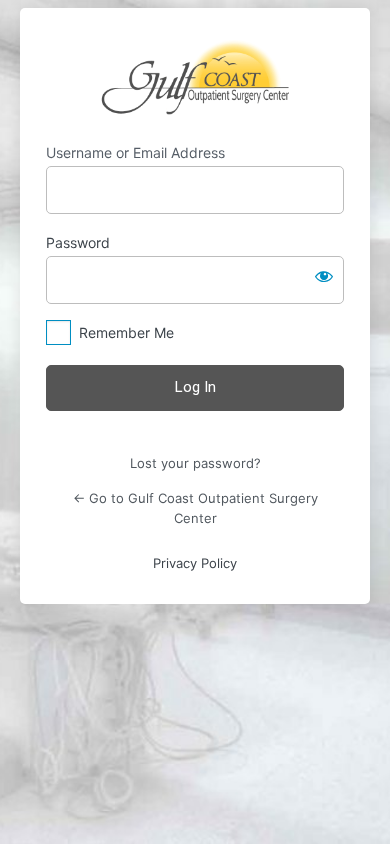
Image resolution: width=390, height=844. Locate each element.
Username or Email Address (135, 152)
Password (78, 242)
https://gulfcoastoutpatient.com (195, 76)
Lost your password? (195, 463)
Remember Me (126, 332)
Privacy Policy (195, 563)
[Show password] (324, 276)
